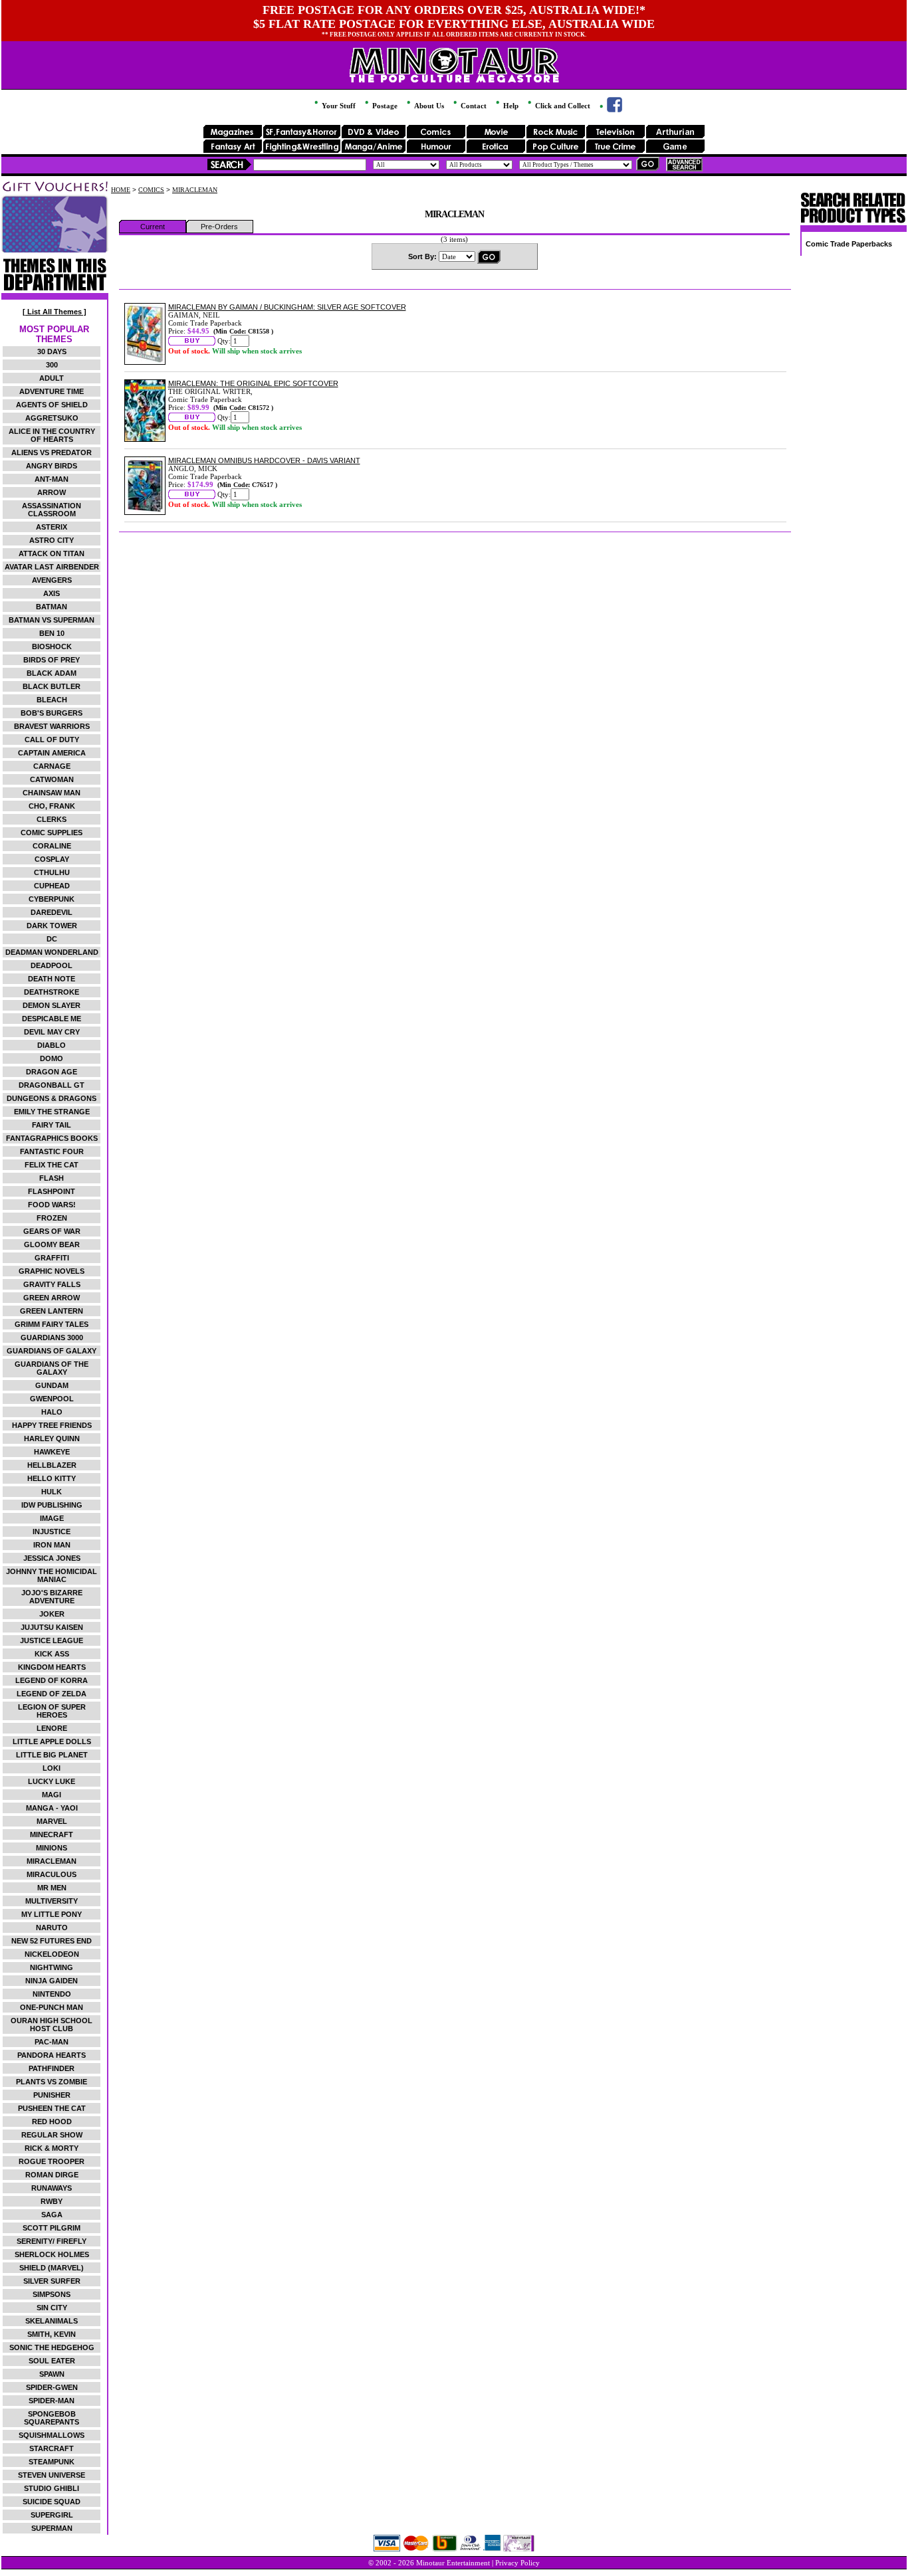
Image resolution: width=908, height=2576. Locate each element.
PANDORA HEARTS (52, 2055)
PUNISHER (52, 2095)
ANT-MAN (52, 479)
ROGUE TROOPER (52, 2161)
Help (510, 106)
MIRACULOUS (52, 1874)
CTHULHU (52, 872)
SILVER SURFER (52, 2281)
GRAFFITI (52, 1258)
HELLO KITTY (52, 1478)
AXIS (52, 593)
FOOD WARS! (52, 1205)
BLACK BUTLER (52, 686)
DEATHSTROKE (52, 992)
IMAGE (52, 1518)
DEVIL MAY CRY (52, 1032)
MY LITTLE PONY (52, 1914)
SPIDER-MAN (52, 2401)
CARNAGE (52, 766)
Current (153, 227)
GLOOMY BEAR (52, 1244)
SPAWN (52, 2374)
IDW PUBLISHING (52, 1505)
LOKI (52, 1768)
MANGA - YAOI (52, 1808)
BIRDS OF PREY (52, 660)
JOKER (52, 1614)
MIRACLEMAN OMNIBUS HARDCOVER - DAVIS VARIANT (264, 460)
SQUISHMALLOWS (52, 2435)
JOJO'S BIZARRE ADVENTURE (52, 1597)
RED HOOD (52, 2122)
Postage (384, 106)
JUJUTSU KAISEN (52, 1627)
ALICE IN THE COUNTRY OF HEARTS (52, 435)
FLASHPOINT (52, 1191)
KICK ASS (52, 1654)
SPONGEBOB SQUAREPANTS (52, 2418)
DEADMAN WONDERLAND (52, 952)
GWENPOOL (52, 1399)
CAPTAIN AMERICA (52, 753)
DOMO (52, 1058)
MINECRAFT (52, 1834)
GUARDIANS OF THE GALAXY (52, 1368)
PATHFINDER (52, 2068)
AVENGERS (52, 580)
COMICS (151, 190)
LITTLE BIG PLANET (52, 1755)
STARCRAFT (52, 2448)
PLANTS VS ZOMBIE (52, 2082)
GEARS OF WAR (52, 1231)
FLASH (52, 1178)
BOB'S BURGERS (52, 713)
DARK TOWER (52, 926)
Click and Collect (562, 106)
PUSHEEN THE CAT (52, 2108)
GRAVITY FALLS (52, 1284)
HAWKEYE (52, 1452)
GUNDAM (52, 1385)
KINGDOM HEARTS (52, 1667)
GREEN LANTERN (52, 1311)
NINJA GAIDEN (52, 1981)
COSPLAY (52, 859)
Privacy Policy (517, 2563)
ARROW (52, 492)
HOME (121, 190)
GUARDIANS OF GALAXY (52, 1351)
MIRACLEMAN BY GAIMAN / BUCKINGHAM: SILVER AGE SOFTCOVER (287, 307)
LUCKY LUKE (52, 1781)
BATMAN (52, 607)
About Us (428, 106)
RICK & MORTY (52, 2148)
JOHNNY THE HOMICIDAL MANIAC (52, 1575)
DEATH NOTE (52, 979)
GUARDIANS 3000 (52, 1338)
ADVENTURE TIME (52, 391)
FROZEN (52, 1218)
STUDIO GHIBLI (52, 2488)
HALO (52, 1412)
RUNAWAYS (52, 2188)
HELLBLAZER (52, 1465)
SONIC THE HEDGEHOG (52, 2347)
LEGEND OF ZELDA (52, 1694)
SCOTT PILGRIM (52, 2228)
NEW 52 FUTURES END (52, 1941)
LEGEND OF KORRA (52, 1680)
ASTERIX (52, 527)
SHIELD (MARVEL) (52, 2268)
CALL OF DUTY (52, 740)
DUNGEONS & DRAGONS (52, 1098)
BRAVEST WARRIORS (52, 726)
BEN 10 (52, 633)
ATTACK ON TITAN (52, 553)
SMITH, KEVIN (52, 2334)
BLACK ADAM (52, 673)
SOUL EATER (52, 2361)
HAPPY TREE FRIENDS (52, 1425)
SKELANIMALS (52, 2321)
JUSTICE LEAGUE (52, 1640)
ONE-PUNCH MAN (52, 2007)
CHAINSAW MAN (52, 793)
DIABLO (52, 1045)
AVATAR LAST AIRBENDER (52, 567)
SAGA (52, 2215)
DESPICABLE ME (52, 1019)
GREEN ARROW (52, 1298)
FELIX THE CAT (52, 1165)
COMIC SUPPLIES (52, 833)
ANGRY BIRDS (52, 466)
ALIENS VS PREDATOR (52, 452)
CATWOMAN (52, 779)
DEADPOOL (52, 965)
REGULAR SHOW (52, 2135)
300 (52, 365)
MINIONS (52, 1848)
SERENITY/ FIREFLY (52, 2241)
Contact (473, 106)
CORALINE (52, 846)
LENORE (52, 1728)
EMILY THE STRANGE (52, 1112)
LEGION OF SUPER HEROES (52, 1711)
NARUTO (52, 1928)
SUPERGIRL (52, 2515)
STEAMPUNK (52, 2462)
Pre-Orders (219, 227)
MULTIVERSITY (52, 1901)
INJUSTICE (52, 1532)
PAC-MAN (52, 2042)
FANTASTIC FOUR (52, 1151)
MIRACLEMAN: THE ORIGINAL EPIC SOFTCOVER (253, 383)
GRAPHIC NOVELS (52, 1271)
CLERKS (52, 819)
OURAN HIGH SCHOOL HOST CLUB (52, 2025)
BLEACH (52, 700)
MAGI (52, 1795)
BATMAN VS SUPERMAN (52, 620)
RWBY (52, 2201)
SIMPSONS (52, 2294)
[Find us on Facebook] (610, 110)
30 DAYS (52, 351)
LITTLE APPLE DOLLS (52, 1741)
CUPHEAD (52, 886)
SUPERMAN (52, 2528)
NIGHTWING (52, 1967)
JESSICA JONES (52, 1558)
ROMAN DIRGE (52, 2175)
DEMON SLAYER (52, 1005)
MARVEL (52, 1821)
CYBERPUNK (52, 899)
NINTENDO (52, 1994)
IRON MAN (52, 1545)
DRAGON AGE (52, 1072)
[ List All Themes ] (55, 312)
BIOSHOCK (52, 646)
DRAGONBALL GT (52, 1085)
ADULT (52, 378)
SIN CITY (52, 2308)
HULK (52, 1492)
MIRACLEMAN (52, 1861)
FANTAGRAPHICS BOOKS (52, 1138)
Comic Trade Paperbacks (849, 244)
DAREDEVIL (52, 912)
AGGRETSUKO (52, 418)
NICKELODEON (52, 1954)
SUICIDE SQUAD (52, 2502)
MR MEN (52, 1888)
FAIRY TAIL (52, 1125)
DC (52, 939)
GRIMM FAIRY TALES (52, 1324)
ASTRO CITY (52, 540)
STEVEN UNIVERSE (52, 2475)
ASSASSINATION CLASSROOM (52, 510)
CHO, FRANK (52, 806)
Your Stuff (338, 106)
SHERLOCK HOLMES (52, 2254)
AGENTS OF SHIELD (52, 405)
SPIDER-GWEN (52, 2387)
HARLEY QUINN (52, 1438)
